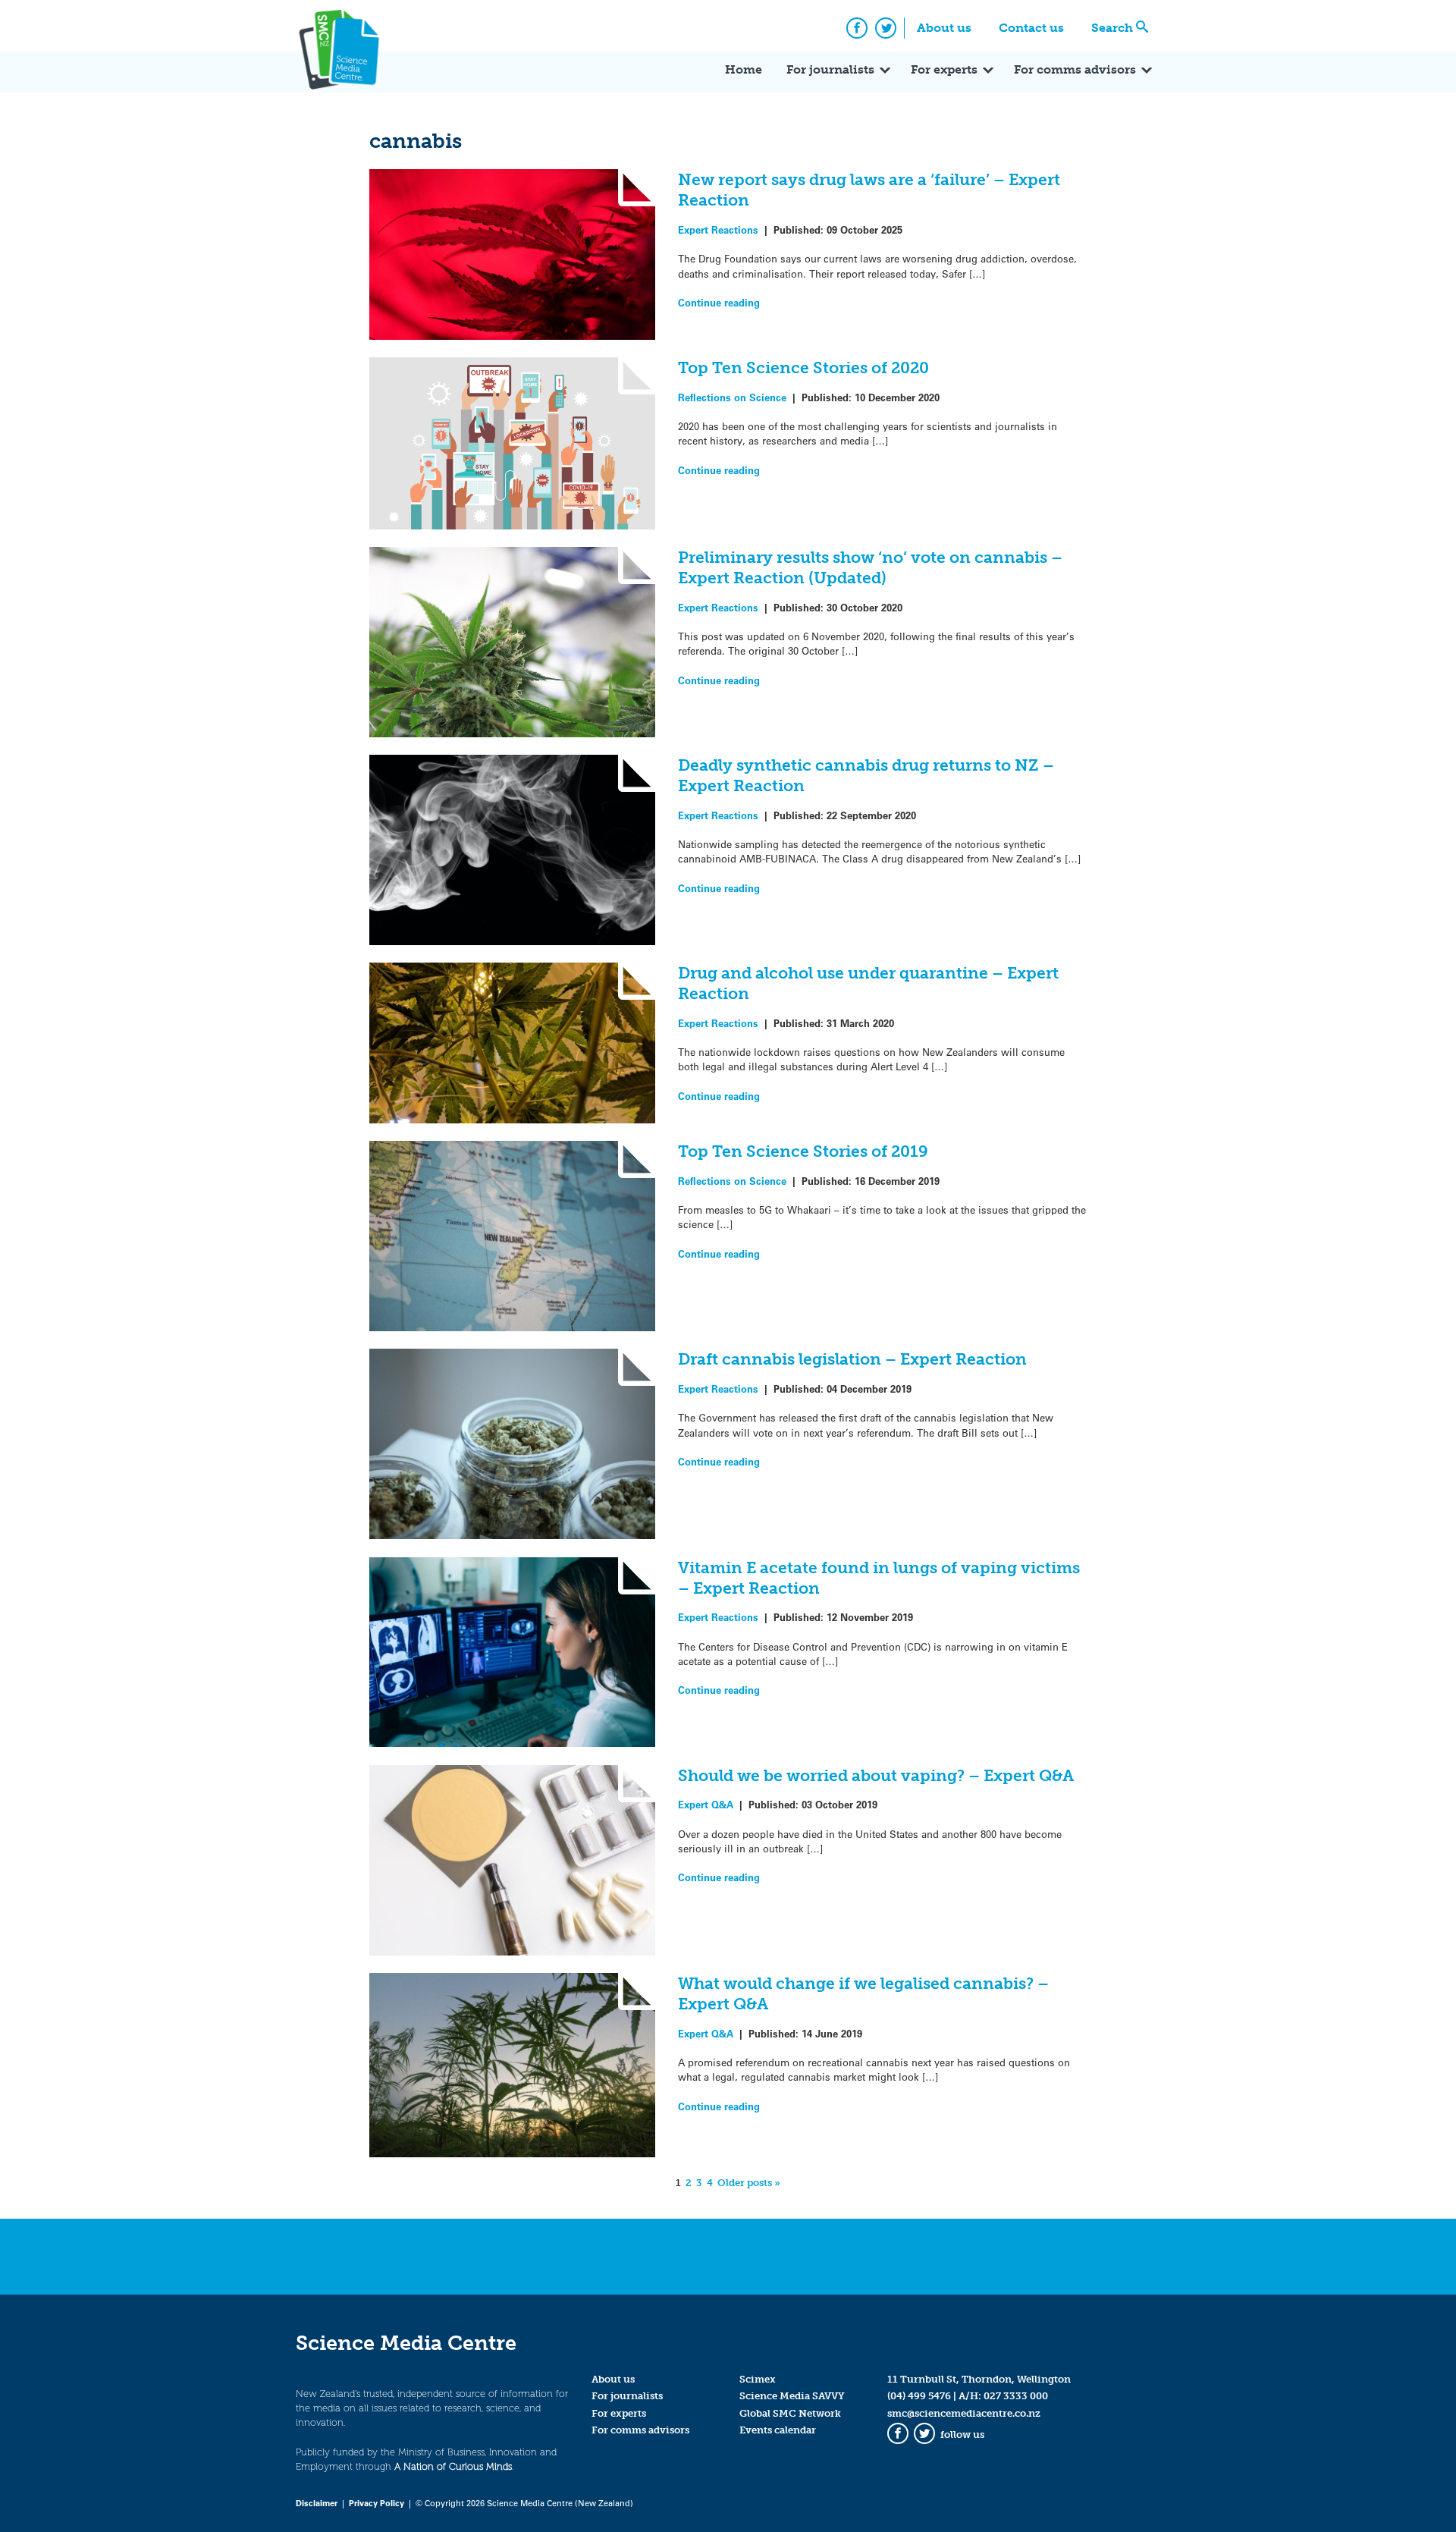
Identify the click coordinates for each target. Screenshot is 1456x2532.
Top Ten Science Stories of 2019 (803, 1151)
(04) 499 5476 (919, 2396)
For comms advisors (1075, 69)
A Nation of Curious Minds (453, 2466)
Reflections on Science (732, 397)
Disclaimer (317, 2503)
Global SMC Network (790, 2413)
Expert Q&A (706, 1804)
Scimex (758, 2379)
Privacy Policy (377, 2503)
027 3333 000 (1016, 2396)
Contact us (1031, 28)
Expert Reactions (718, 229)
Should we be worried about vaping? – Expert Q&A (876, 1775)
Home (744, 69)
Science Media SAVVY (792, 2396)
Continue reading (719, 302)
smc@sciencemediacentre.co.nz (964, 2413)
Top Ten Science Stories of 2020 (803, 368)
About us (944, 28)
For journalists (830, 69)
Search (1112, 28)
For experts (944, 69)
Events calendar (778, 2430)
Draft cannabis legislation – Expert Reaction (852, 1359)
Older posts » (749, 2183)
